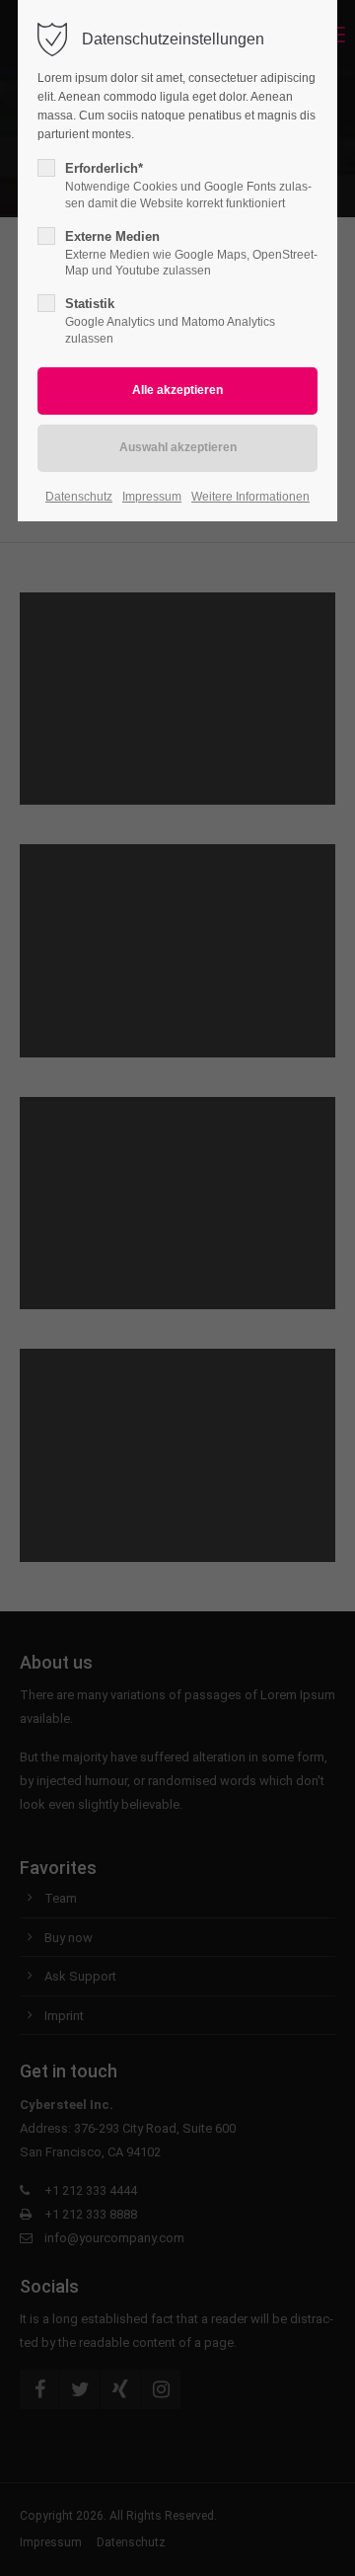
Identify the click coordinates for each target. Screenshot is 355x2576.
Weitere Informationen (250, 497)
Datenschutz (79, 497)
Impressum (152, 497)
